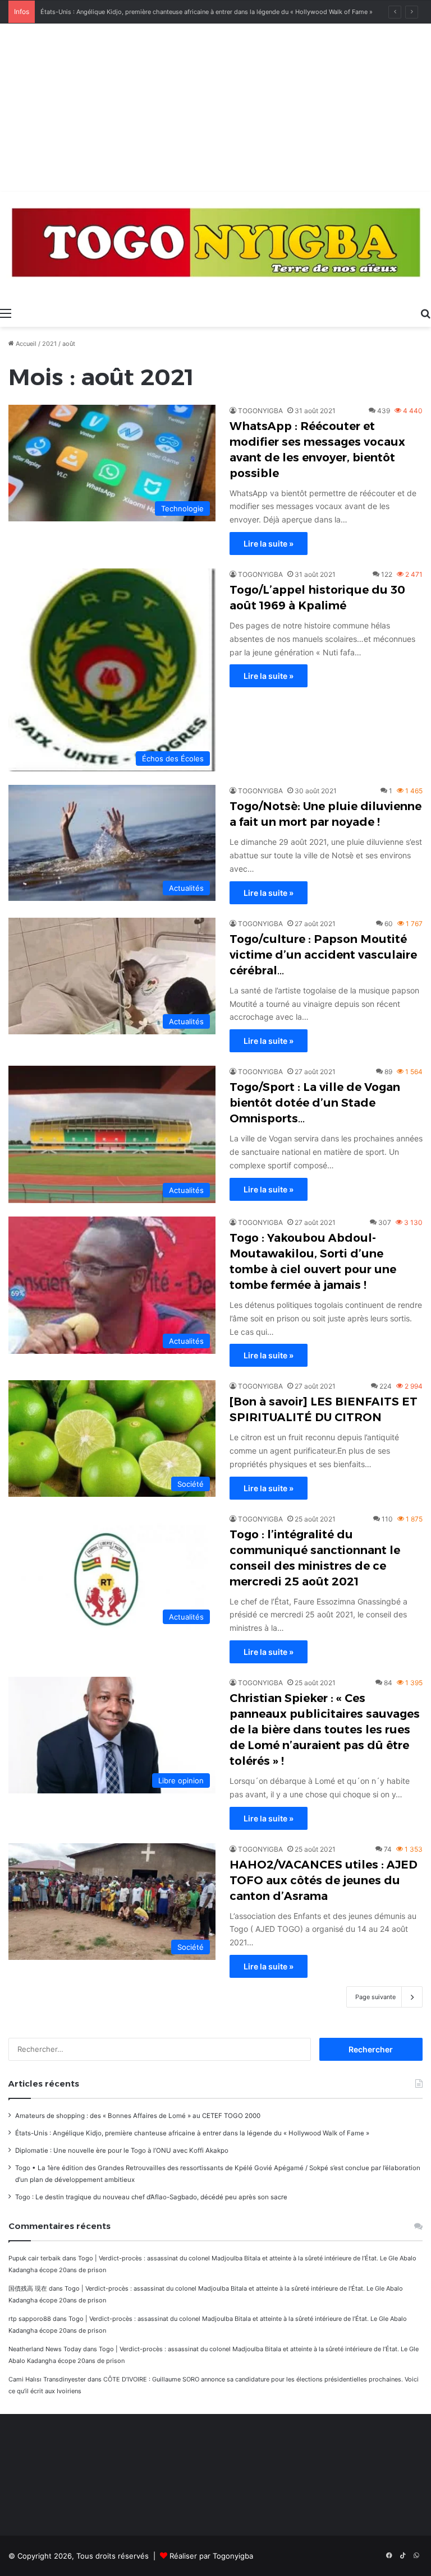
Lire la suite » (269, 544)
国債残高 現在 (28, 2288)
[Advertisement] (215, 108)
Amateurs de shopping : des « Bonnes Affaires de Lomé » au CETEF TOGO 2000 (138, 2116)
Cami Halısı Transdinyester (47, 2379)
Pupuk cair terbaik (35, 2258)
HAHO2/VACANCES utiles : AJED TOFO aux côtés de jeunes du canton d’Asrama (324, 1880)
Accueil (25, 344)
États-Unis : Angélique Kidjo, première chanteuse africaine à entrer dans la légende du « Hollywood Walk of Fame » (192, 2133)
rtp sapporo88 (30, 2319)
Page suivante (375, 1997)
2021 (49, 344)
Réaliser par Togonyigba (211, 2556)
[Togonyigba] (215, 247)
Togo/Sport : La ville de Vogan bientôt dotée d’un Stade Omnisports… (315, 1103)
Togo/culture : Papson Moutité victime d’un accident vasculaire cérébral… (323, 955)
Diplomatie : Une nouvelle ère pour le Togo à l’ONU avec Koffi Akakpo (122, 2150)
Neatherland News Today (45, 2349)
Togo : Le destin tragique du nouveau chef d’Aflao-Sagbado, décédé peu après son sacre (151, 2197)
